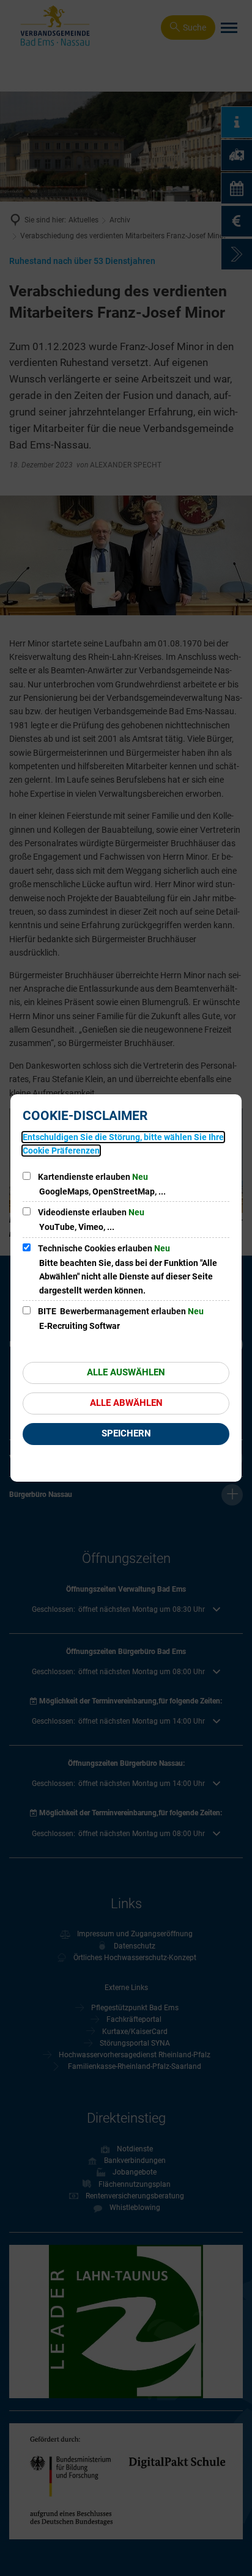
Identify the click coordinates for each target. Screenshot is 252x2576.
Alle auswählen (126, 1372)
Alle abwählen (126, 1403)
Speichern (126, 1433)
